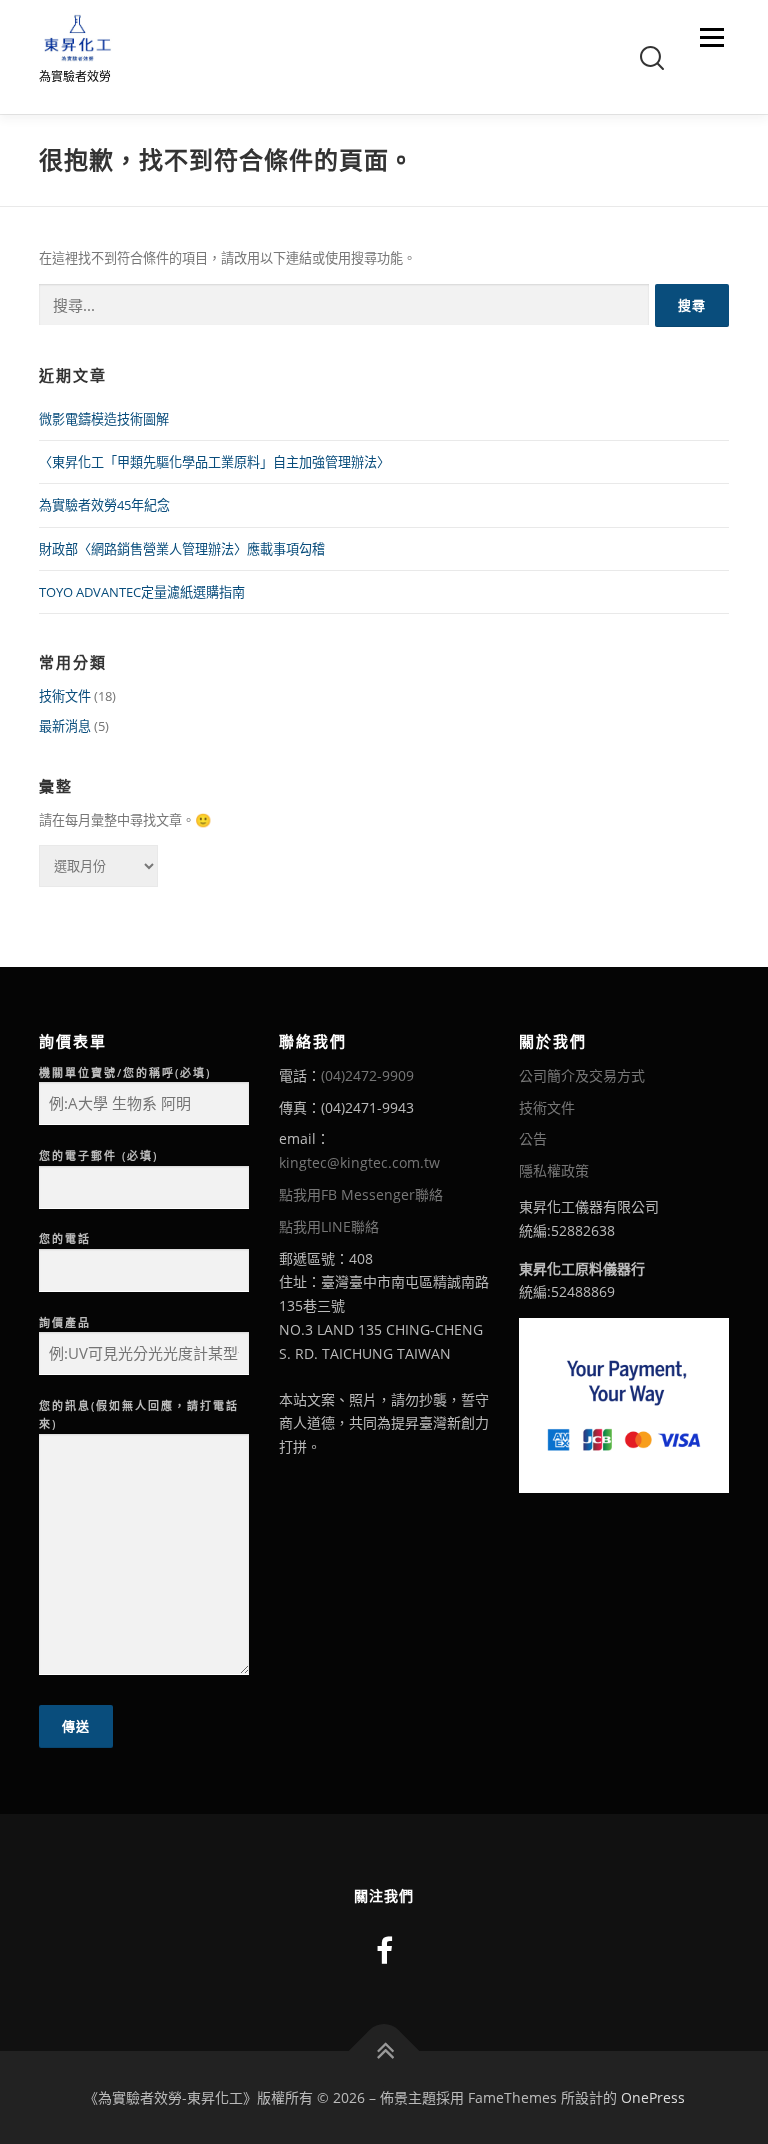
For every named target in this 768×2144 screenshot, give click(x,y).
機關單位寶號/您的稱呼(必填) (125, 1072)
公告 (533, 1138)
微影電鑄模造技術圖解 (104, 419)
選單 (707, 37)
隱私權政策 (554, 1170)
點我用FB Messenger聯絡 (361, 1194)
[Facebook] (384, 1950)
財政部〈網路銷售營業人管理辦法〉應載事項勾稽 (182, 549)
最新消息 (65, 726)
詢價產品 (65, 1322)
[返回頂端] (384, 2050)
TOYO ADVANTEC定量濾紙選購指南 (142, 592)
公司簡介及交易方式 (582, 1075)
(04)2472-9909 (367, 1075)
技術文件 (65, 696)
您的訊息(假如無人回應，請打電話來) (139, 1415)
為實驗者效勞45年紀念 (104, 505)
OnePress (653, 2097)
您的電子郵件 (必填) (98, 1155)
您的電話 (65, 1238)
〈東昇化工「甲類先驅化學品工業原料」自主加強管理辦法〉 (214, 462)
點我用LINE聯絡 (329, 1226)
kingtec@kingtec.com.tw (359, 1162)
